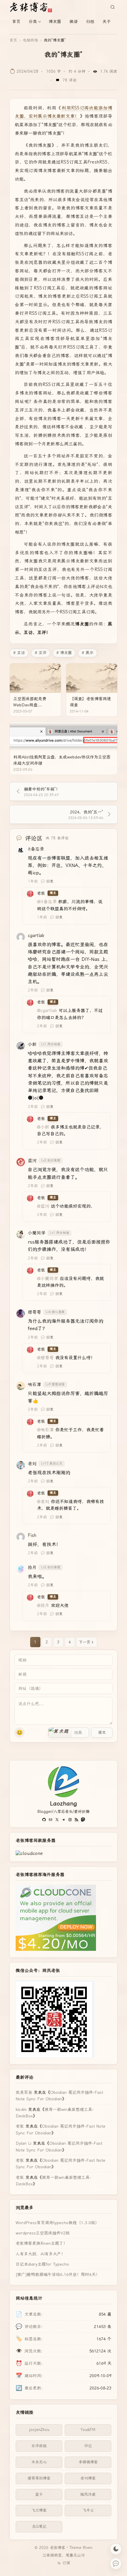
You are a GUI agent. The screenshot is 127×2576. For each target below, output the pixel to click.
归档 (90, 21)
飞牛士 (88, 2510)
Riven (88, 2548)
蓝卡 (39, 2494)
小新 (32, 1044)
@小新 (43, 1127)
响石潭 (34, 1384)
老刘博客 (88, 2478)
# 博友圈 (64, 653)
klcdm (21, 2109)
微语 (74, 21)
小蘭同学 (37, 1233)
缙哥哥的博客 (39, 2478)
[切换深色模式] (116, 2549)
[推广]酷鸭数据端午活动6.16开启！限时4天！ (58, 2274)
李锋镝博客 (88, 2462)
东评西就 (39, 2446)
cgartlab (36, 936)
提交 (102, 1732)
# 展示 (88, 653)
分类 (33, 21)
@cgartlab (47, 1011)
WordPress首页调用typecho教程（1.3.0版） (57, 2223)
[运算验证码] (69, 1733)
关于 (107, 21)
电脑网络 (30, 40)
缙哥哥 (34, 1312)
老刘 (32, 1464)
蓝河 (32, 1161)
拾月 (32, 1567)
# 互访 (19, 653)
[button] (60, 1733)
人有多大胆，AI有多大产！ (40, 2254)
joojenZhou (39, 2430)
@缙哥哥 (45, 1358)
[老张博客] (33, 7)
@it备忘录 (47, 902)
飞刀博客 (39, 2510)
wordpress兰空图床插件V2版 (43, 2233)
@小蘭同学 (48, 1279)
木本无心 (39, 2462)
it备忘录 (36, 849)
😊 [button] (19, 1732)
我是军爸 (24, 2092)
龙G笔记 (39, 2526)
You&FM (88, 2430)
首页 (16, 21)
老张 (41, 893)
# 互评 (41, 653)
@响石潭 (45, 1430)
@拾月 (43, 1605)
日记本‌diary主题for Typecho (42, 2264)
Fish (32, 1535)
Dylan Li (23, 2143)
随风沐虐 (88, 2494)
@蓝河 (43, 1206)
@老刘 (43, 1502)
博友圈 (55, 21)
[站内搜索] (113, 7)
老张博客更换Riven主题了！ (41, 2243)
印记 (88, 2446)
